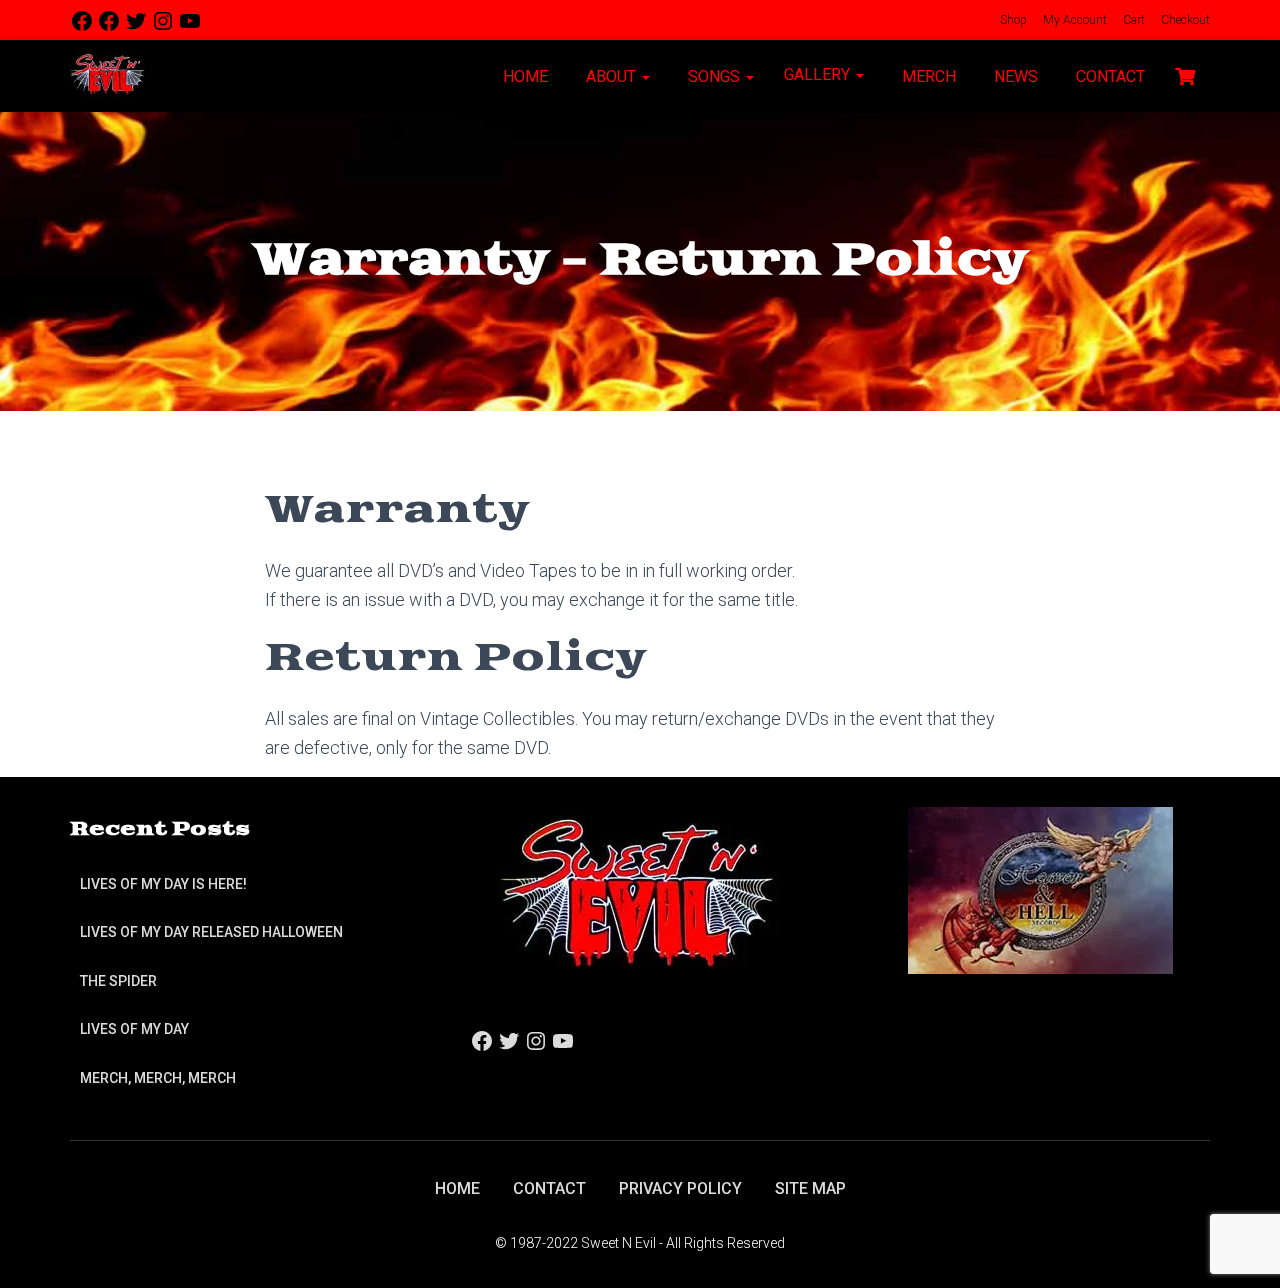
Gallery (819, 74)
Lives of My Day (134, 1029)
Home (523, 76)
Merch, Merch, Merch (158, 1078)
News (1014, 76)
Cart (1132, 20)
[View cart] (1185, 74)
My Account (1073, 20)
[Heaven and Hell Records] (1040, 890)
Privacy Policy (680, 1188)
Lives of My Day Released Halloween (211, 932)
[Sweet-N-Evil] (107, 76)
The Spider (118, 981)
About (611, 76)
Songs (714, 76)
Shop (1012, 20)
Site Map (810, 1188)
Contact (1108, 76)
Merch (927, 76)
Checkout (1184, 20)
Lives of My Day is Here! (163, 884)
